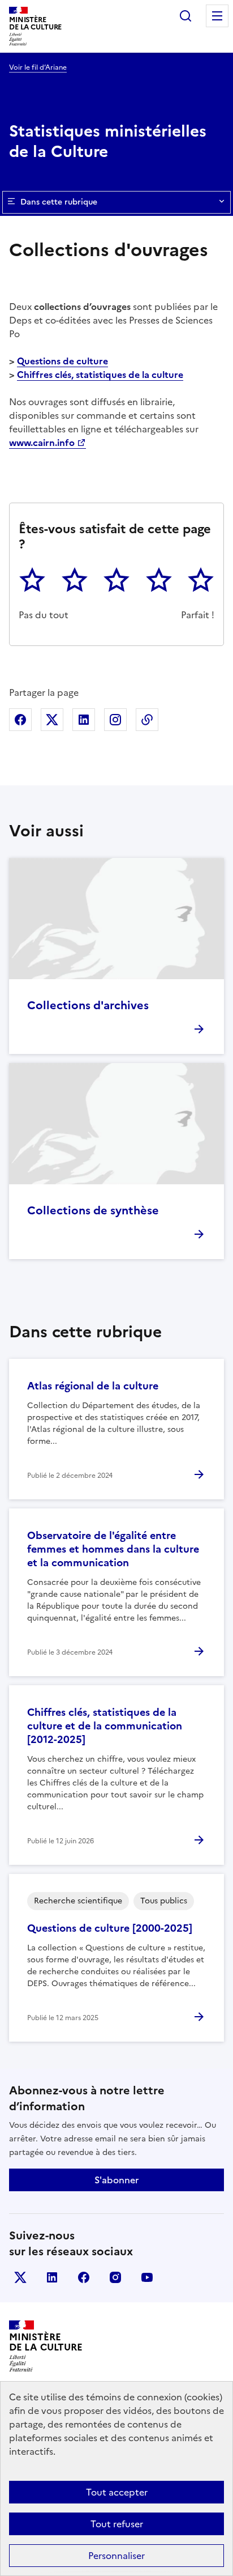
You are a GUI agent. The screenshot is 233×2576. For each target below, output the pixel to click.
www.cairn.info (42, 443)
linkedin (52, 2277)
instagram (115, 2277)
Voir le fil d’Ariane (38, 67)
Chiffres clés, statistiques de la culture (100, 375)
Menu (217, 16)
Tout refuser (117, 2524)
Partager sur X (52, 720)
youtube (147, 2277)
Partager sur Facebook (20, 720)
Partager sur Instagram (115, 720)
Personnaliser (116, 2556)
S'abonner (116, 2180)
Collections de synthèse (93, 1210)
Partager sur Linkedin (84, 720)
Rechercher (185, 16)
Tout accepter (117, 2492)
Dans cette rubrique (59, 202)
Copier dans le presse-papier (147, 720)
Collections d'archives (88, 1005)
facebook (84, 2277)
